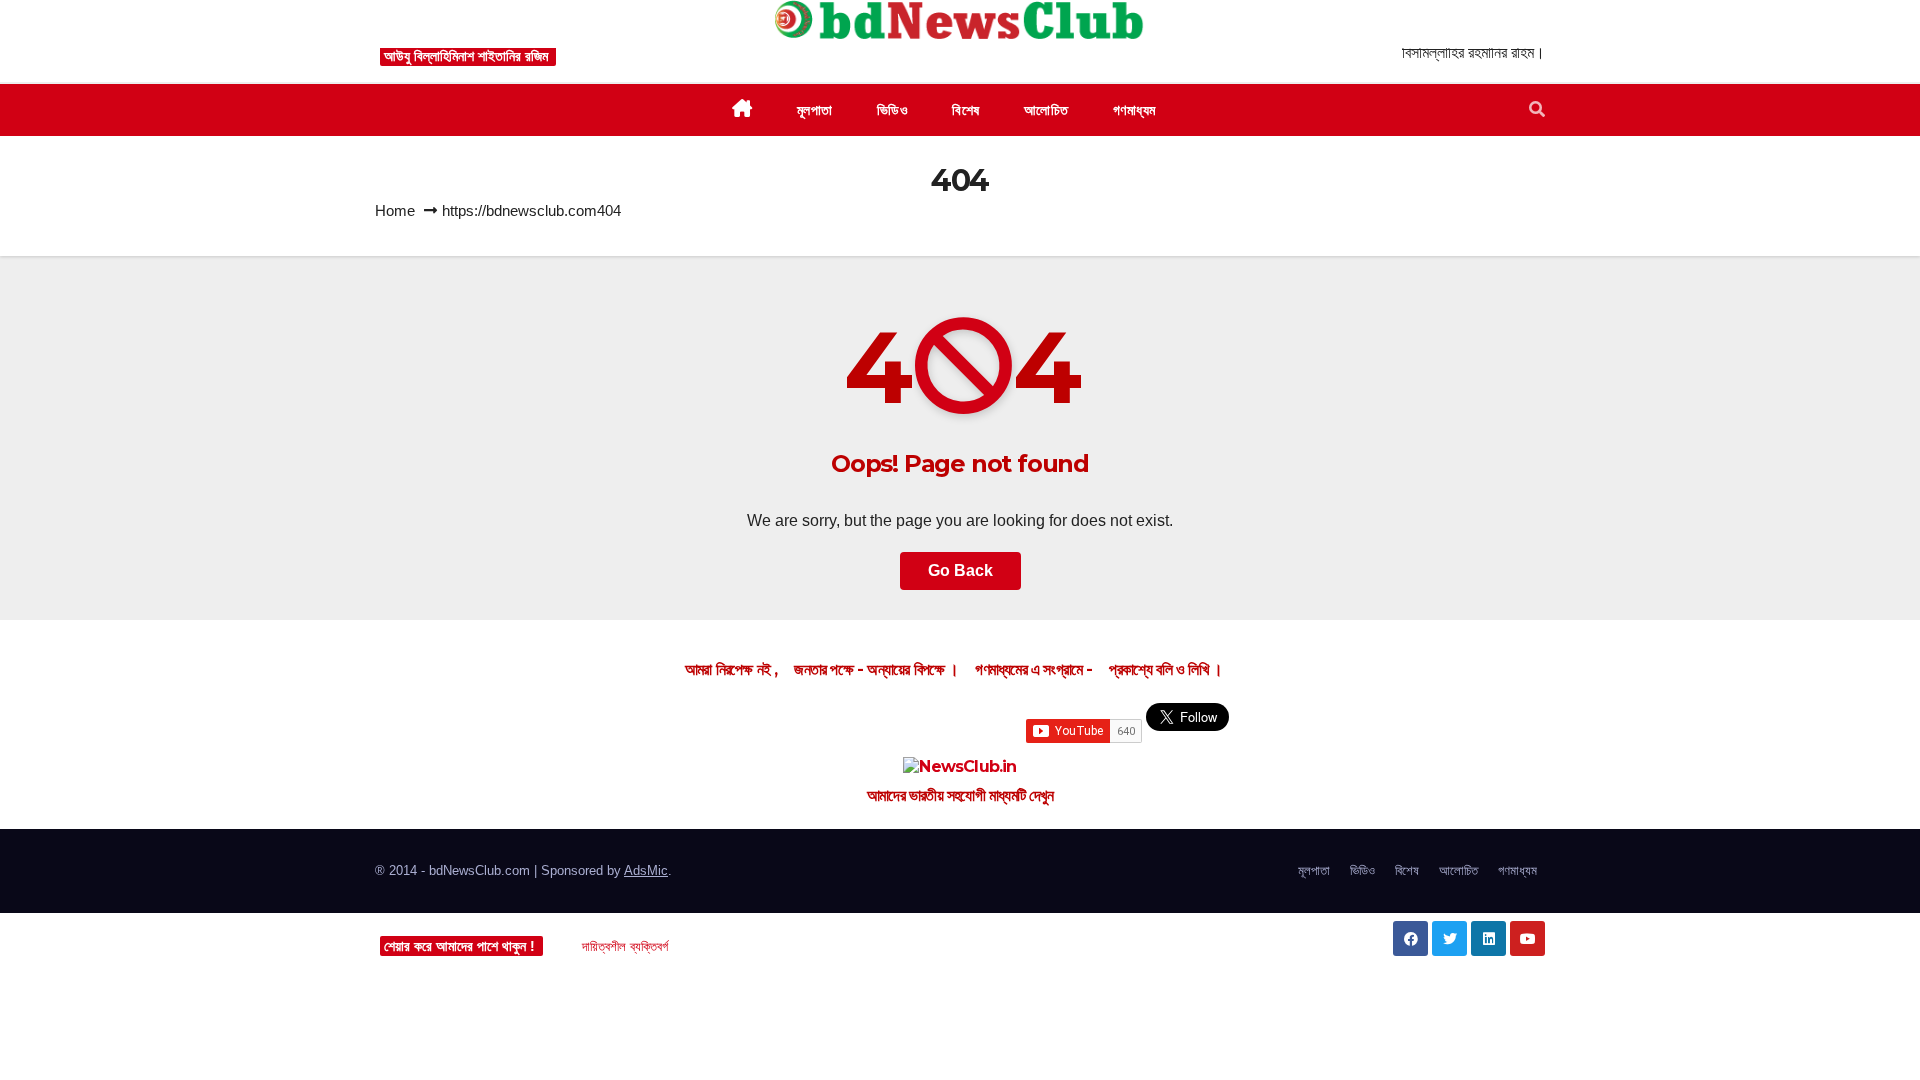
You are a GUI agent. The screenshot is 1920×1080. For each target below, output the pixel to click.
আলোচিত (1458, 870)
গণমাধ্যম (1517, 870)
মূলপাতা (1314, 870)
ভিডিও (1362, 870)
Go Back (960, 570)
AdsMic (646, 870)
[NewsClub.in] (960, 767)
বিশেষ (1407, 870)
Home (395, 210)
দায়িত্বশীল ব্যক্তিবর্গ (625, 946)
